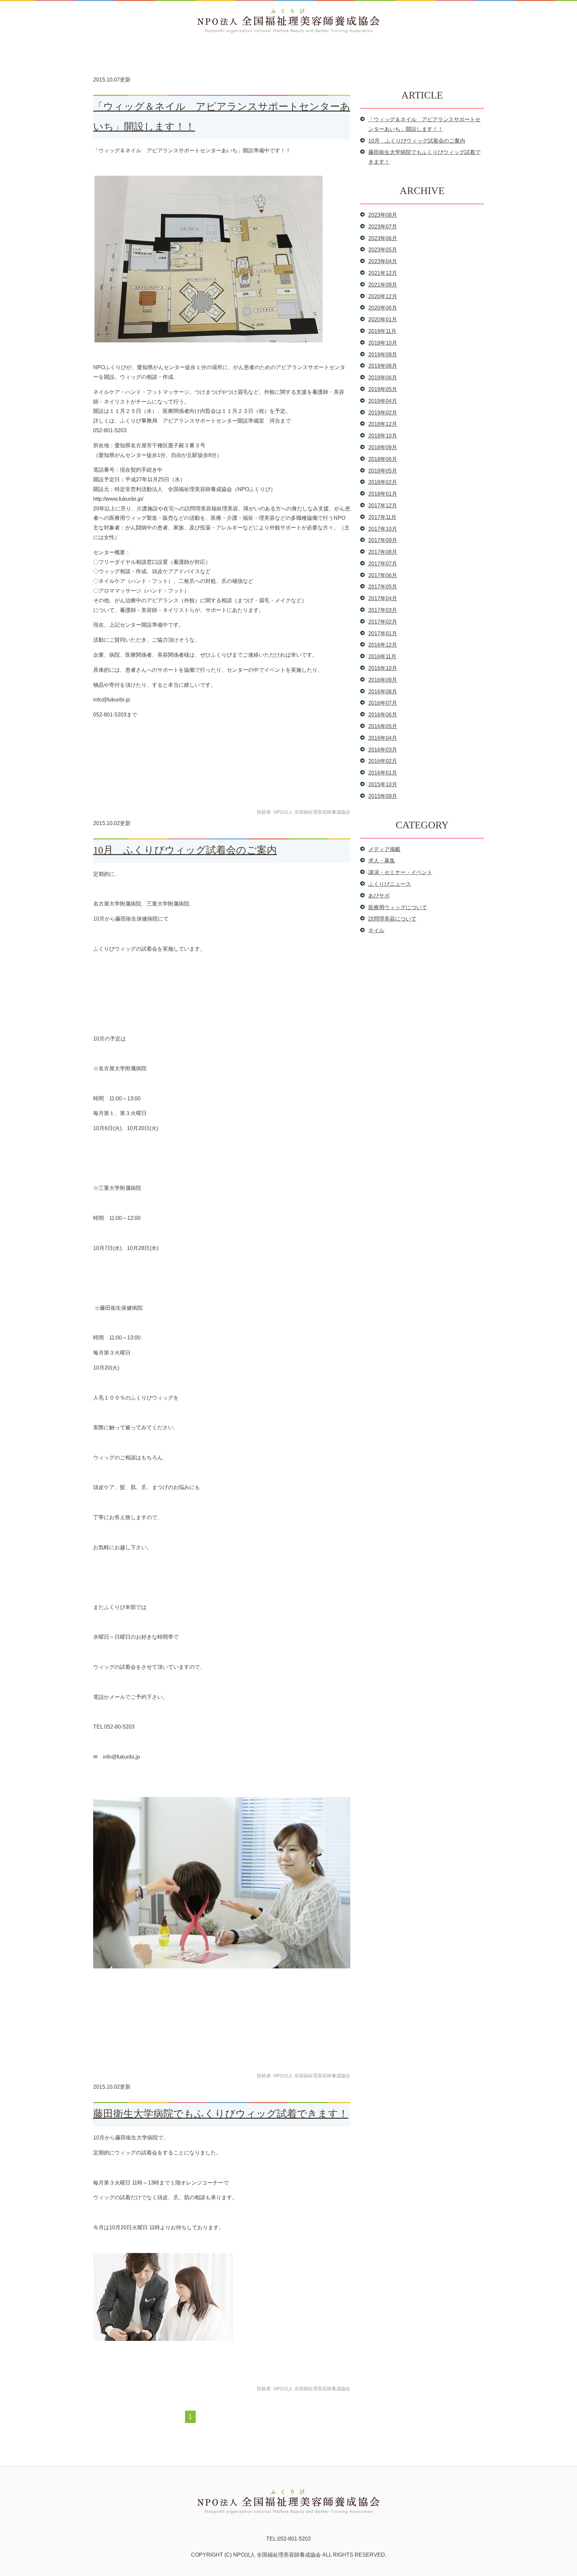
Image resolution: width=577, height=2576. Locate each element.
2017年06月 (383, 575)
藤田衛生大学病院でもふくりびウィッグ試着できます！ (221, 2114)
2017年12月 (383, 506)
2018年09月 (383, 447)
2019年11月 (382, 331)
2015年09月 (383, 796)
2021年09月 (383, 285)
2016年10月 (383, 668)
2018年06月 (383, 459)
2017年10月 (383, 529)
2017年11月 (382, 517)
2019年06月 (383, 378)
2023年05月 (383, 250)
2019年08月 (383, 366)
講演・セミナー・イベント (400, 872)
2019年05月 (383, 389)
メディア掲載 (384, 849)
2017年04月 (383, 598)
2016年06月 (383, 715)
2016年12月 (383, 645)
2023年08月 (383, 215)
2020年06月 (383, 308)
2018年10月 (383, 436)
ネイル (376, 930)
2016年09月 (383, 680)
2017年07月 (383, 564)
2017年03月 (383, 610)
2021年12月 (383, 273)
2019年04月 (383, 401)
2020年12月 (383, 296)
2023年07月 (383, 227)
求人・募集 (382, 861)
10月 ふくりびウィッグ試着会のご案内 (185, 850)
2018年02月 (383, 482)
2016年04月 (383, 738)
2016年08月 (383, 692)
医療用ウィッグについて (398, 907)
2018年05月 (383, 471)
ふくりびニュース (390, 884)
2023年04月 (383, 261)
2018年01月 (383, 494)
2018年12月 (383, 424)
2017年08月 (383, 552)
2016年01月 (383, 773)
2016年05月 (383, 726)
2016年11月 (382, 657)
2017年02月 (383, 622)
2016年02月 (383, 761)
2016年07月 (383, 703)
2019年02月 (383, 413)
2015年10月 (383, 784)
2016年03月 (383, 750)
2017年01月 (383, 633)
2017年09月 (383, 540)
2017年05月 (383, 587)
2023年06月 (383, 238)
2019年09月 (383, 355)
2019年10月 (383, 343)
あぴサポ (379, 896)
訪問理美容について (392, 919)
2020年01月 (383, 319)
